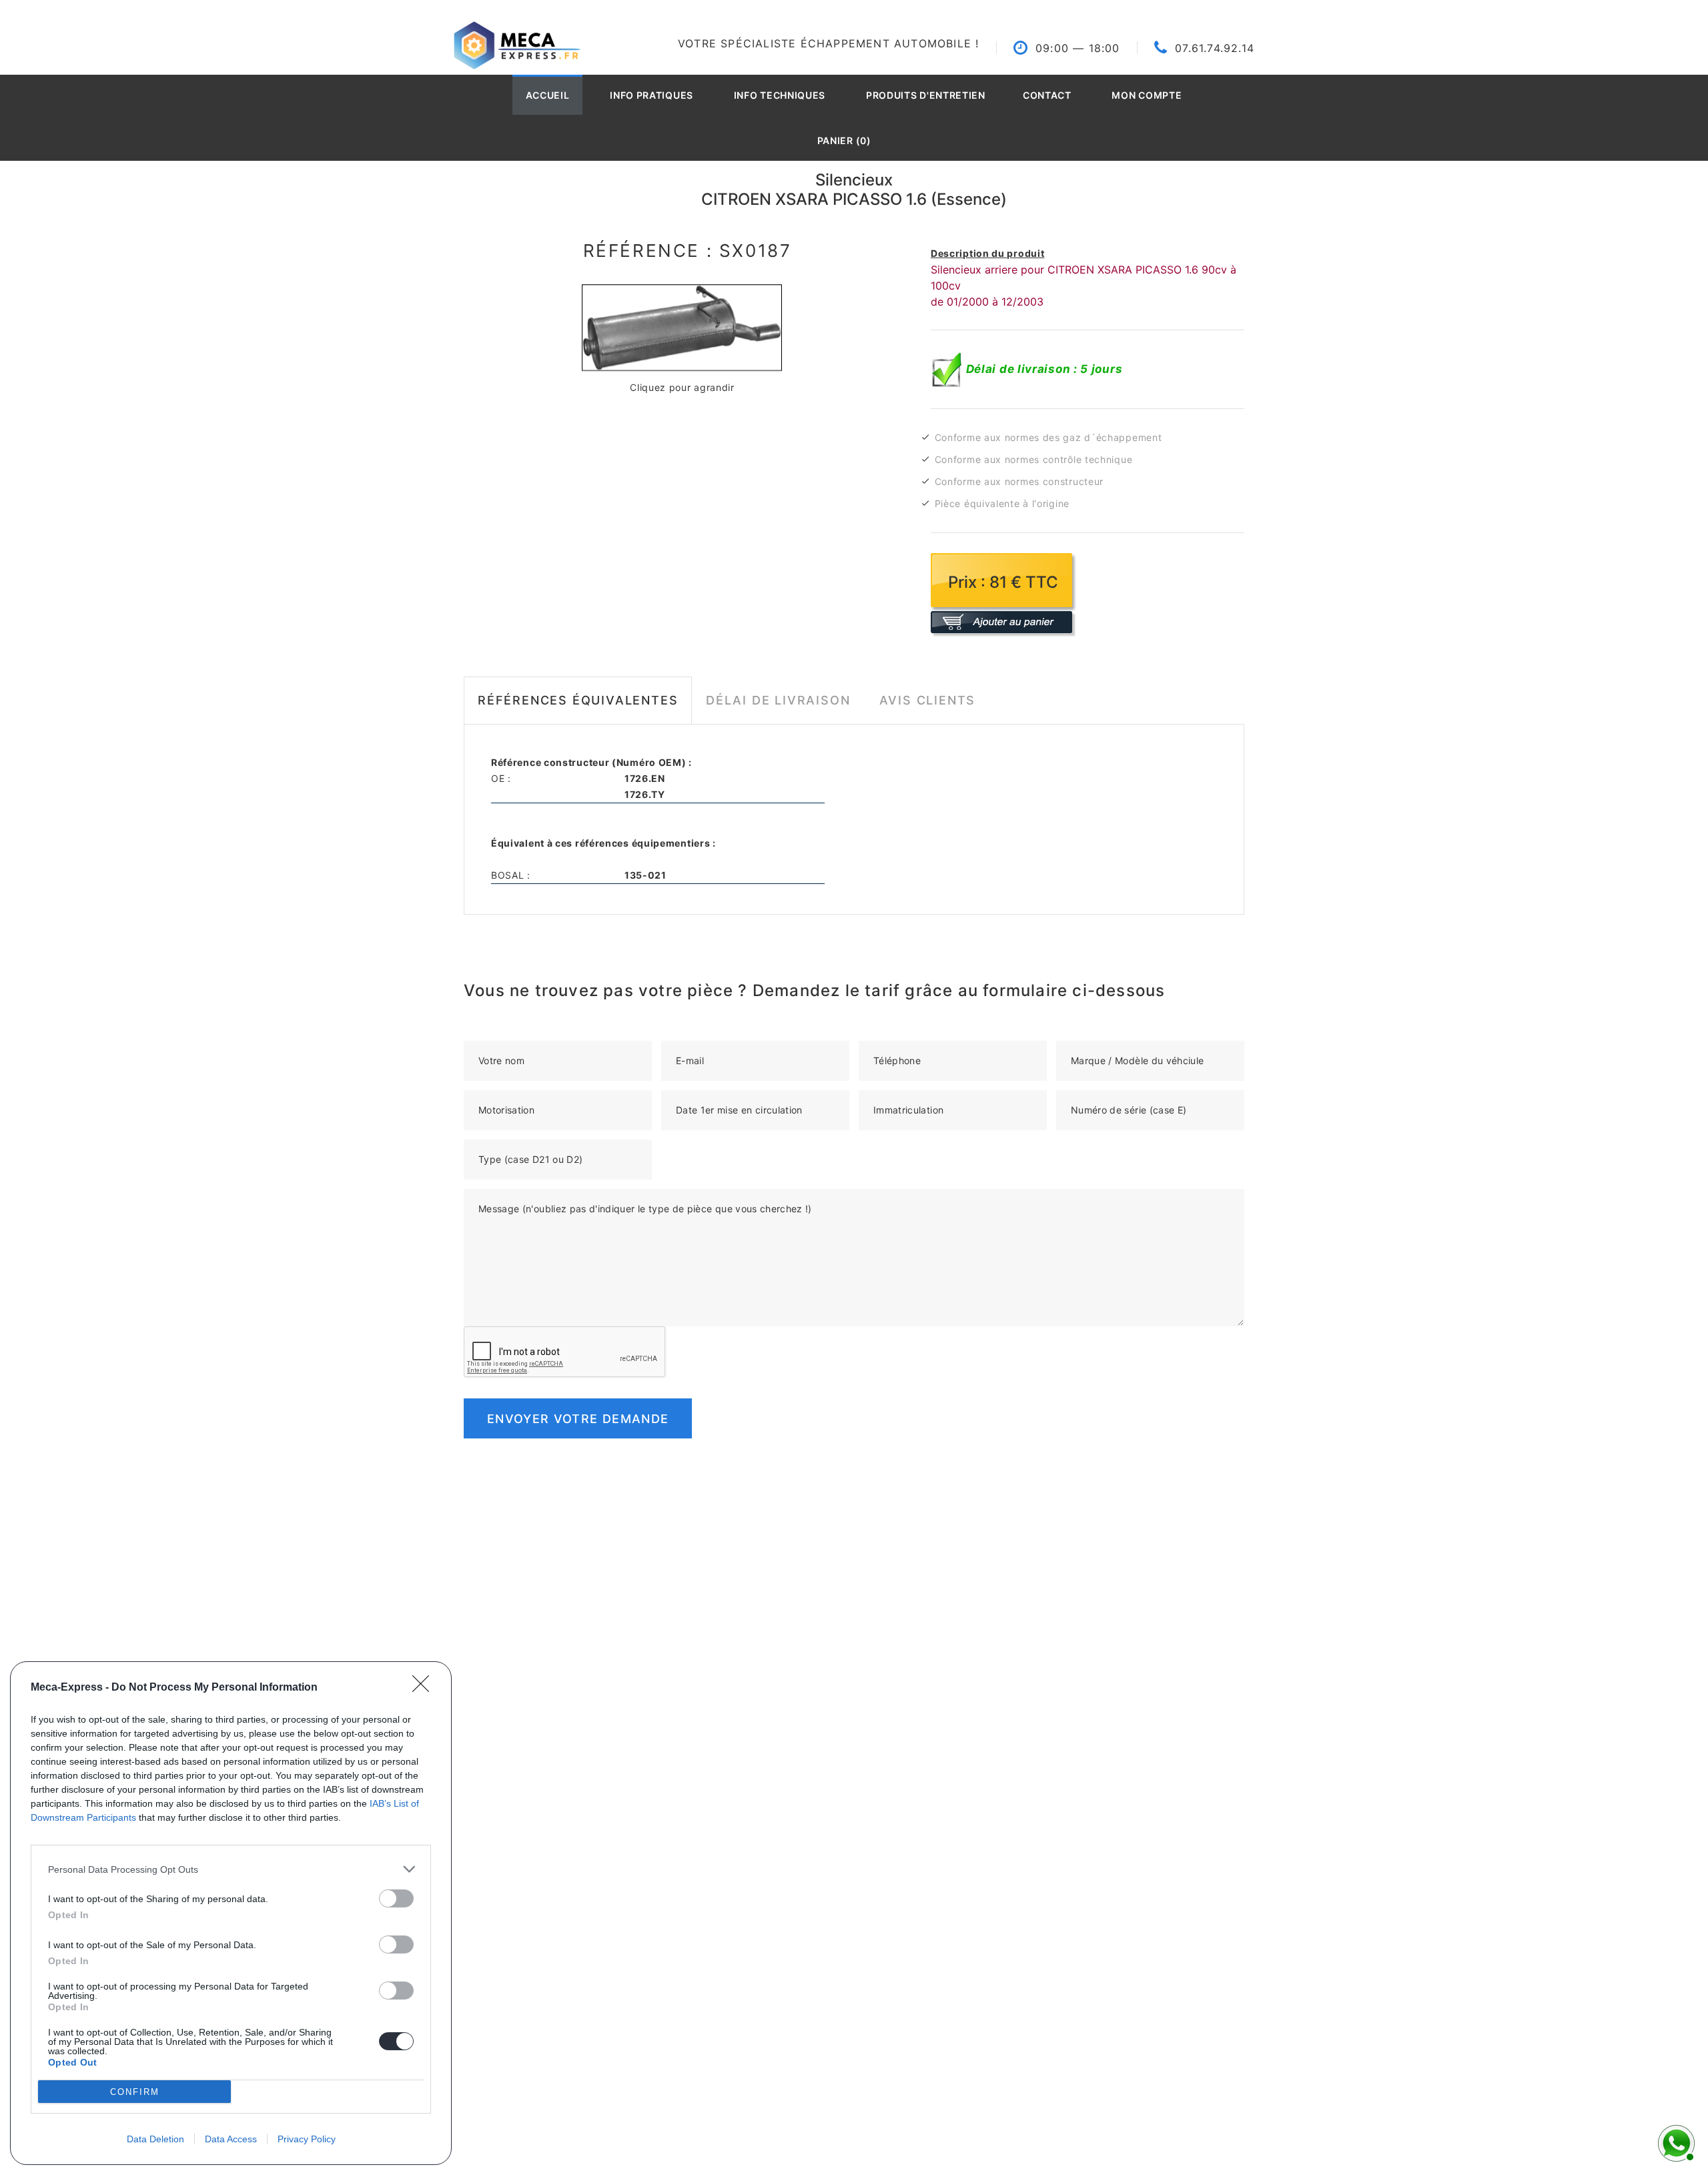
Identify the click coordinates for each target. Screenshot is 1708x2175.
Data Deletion (155, 2139)
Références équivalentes (578, 700)
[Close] (425, 1688)
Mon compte (1147, 95)
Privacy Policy (307, 2139)
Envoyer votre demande (578, 1419)
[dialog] (231, 1913)
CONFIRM (135, 2092)
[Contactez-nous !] (1675, 2142)
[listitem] (231, 1869)
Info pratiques (652, 95)
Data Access (231, 2139)
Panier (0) (844, 140)
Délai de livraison (778, 700)
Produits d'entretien (926, 95)
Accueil (548, 95)
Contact (1047, 95)
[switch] (396, 1898)
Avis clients (928, 700)
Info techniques (780, 95)
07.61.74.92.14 (1215, 48)
